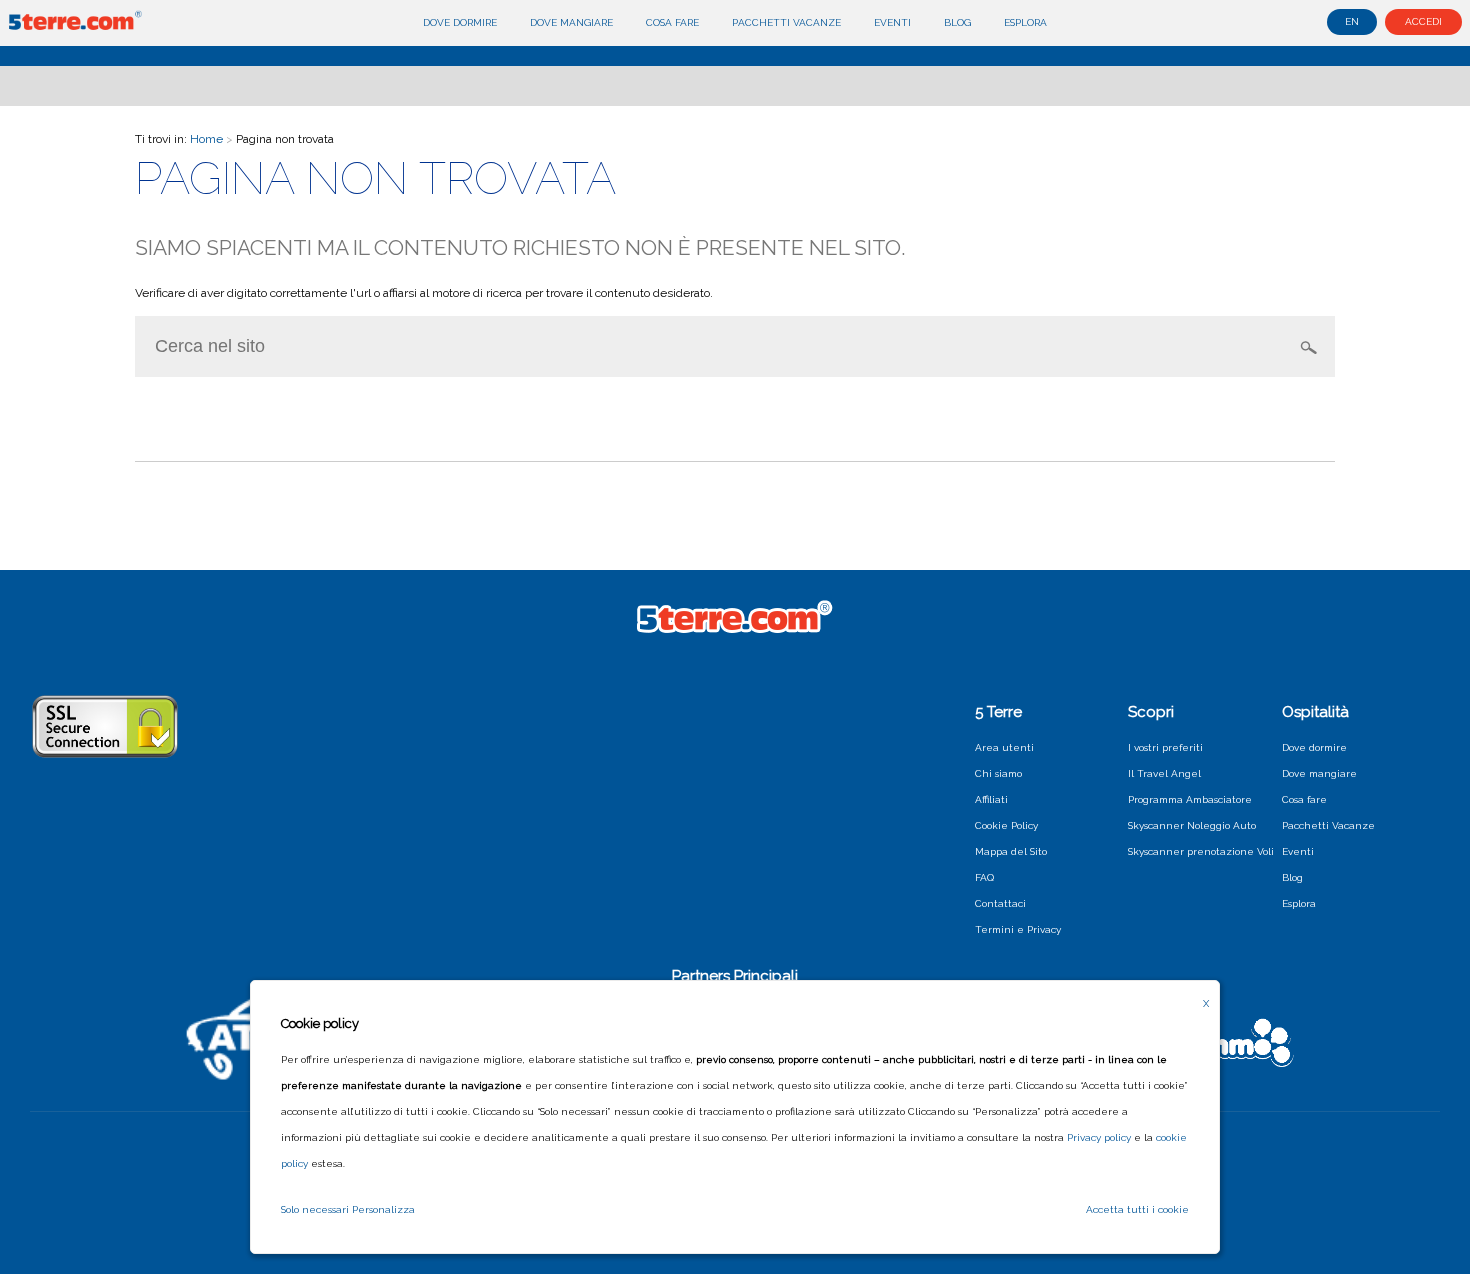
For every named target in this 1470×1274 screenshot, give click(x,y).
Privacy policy (1099, 1137)
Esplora (1025, 22)
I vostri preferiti (1165, 747)
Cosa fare (672, 22)
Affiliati (991, 799)
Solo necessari (315, 1209)
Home (206, 139)
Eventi (892, 22)
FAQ (984, 877)
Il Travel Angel (1164, 773)
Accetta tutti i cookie (1137, 1209)
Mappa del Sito (1011, 851)
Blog (957, 22)
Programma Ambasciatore (1190, 799)
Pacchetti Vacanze (786, 22)
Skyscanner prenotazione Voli (1201, 851)
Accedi (1423, 21)
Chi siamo (998, 773)
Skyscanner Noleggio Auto (1192, 825)
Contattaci (1000, 903)
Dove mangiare (571, 22)
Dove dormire (460, 22)
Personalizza (383, 1209)
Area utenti (1004, 747)
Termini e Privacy (1018, 929)
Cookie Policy (1006, 825)
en (1352, 21)
